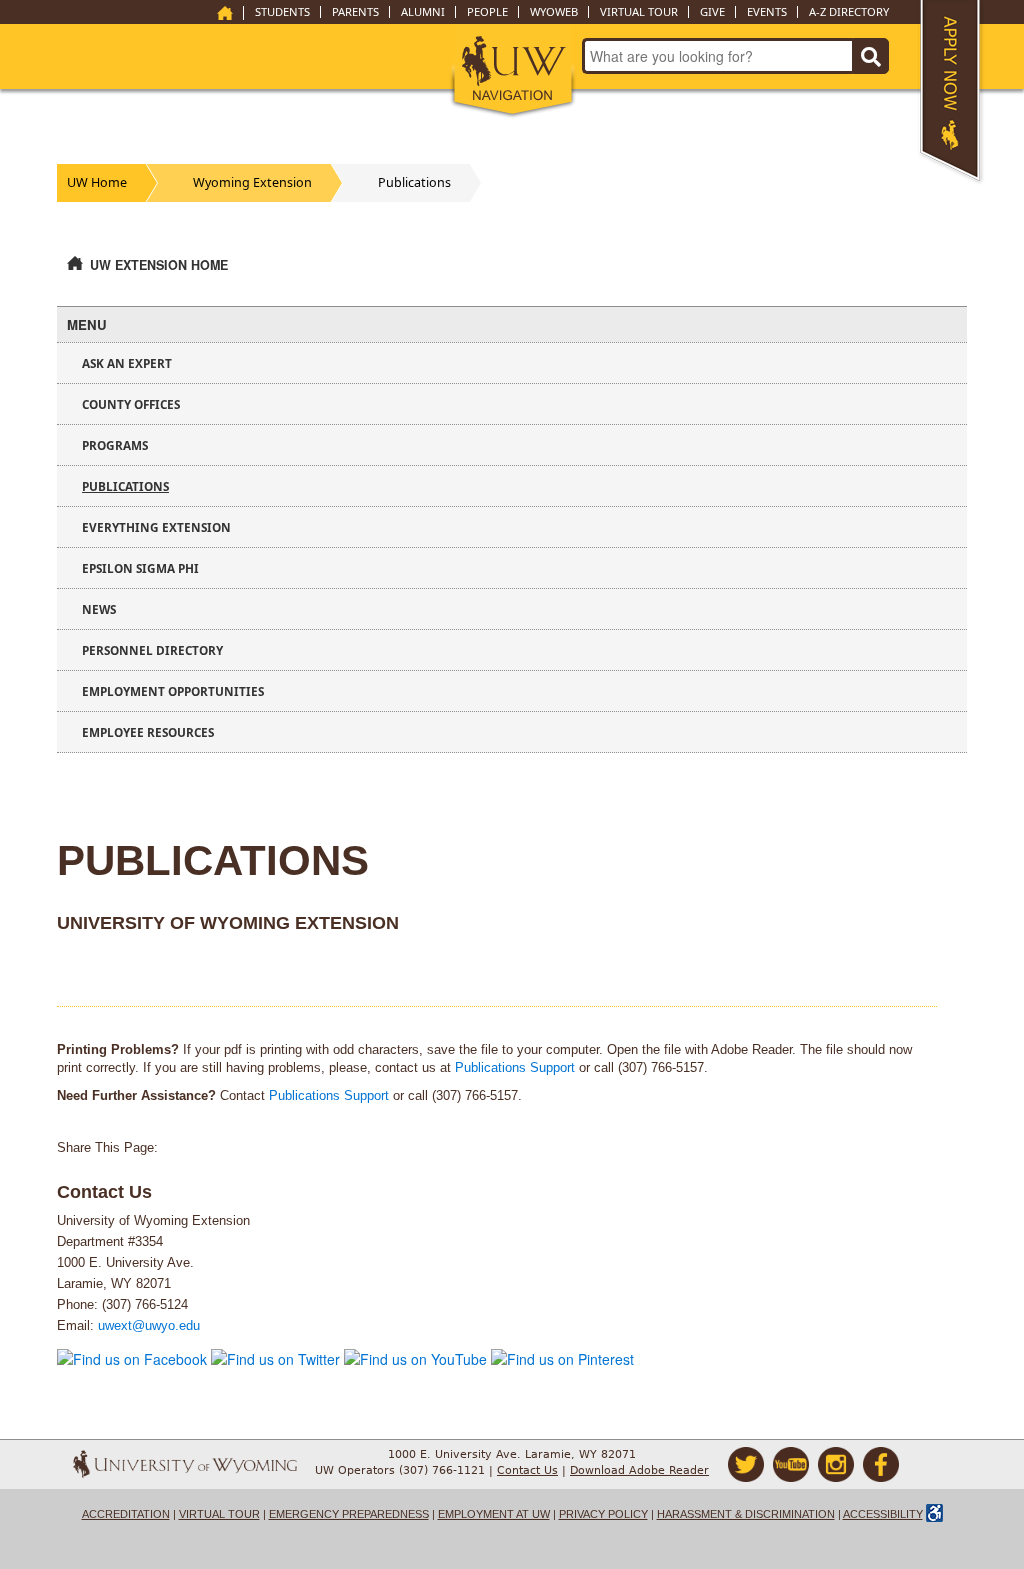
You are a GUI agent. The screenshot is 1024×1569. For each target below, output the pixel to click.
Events (767, 12)
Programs (115, 445)
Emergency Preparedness (349, 1514)
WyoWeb (554, 12)
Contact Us (527, 1470)
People (487, 12)
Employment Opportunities (173, 691)
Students (282, 12)
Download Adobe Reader (639, 1470)
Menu (87, 324)
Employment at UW (494, 1514)
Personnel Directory (152, 650)
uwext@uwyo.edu (149, 1326)
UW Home (97, 182)
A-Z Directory (849, 12)
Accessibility (883, 1514)
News (99, 609)
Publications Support (515, 1068)
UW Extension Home (159, 265)
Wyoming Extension (252, 182)
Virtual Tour (639, 12)
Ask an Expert (127, 363)
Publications (414, 182)
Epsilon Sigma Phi (140, 568)
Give (712, 12)
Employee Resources (148, 732)
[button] (512, 72)
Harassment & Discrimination (746, 1514)
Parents (355, 12)
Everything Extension (156, 527)
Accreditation (126, 1514)
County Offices (131, 404)
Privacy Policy (603, 1514)
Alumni (423, 12)
